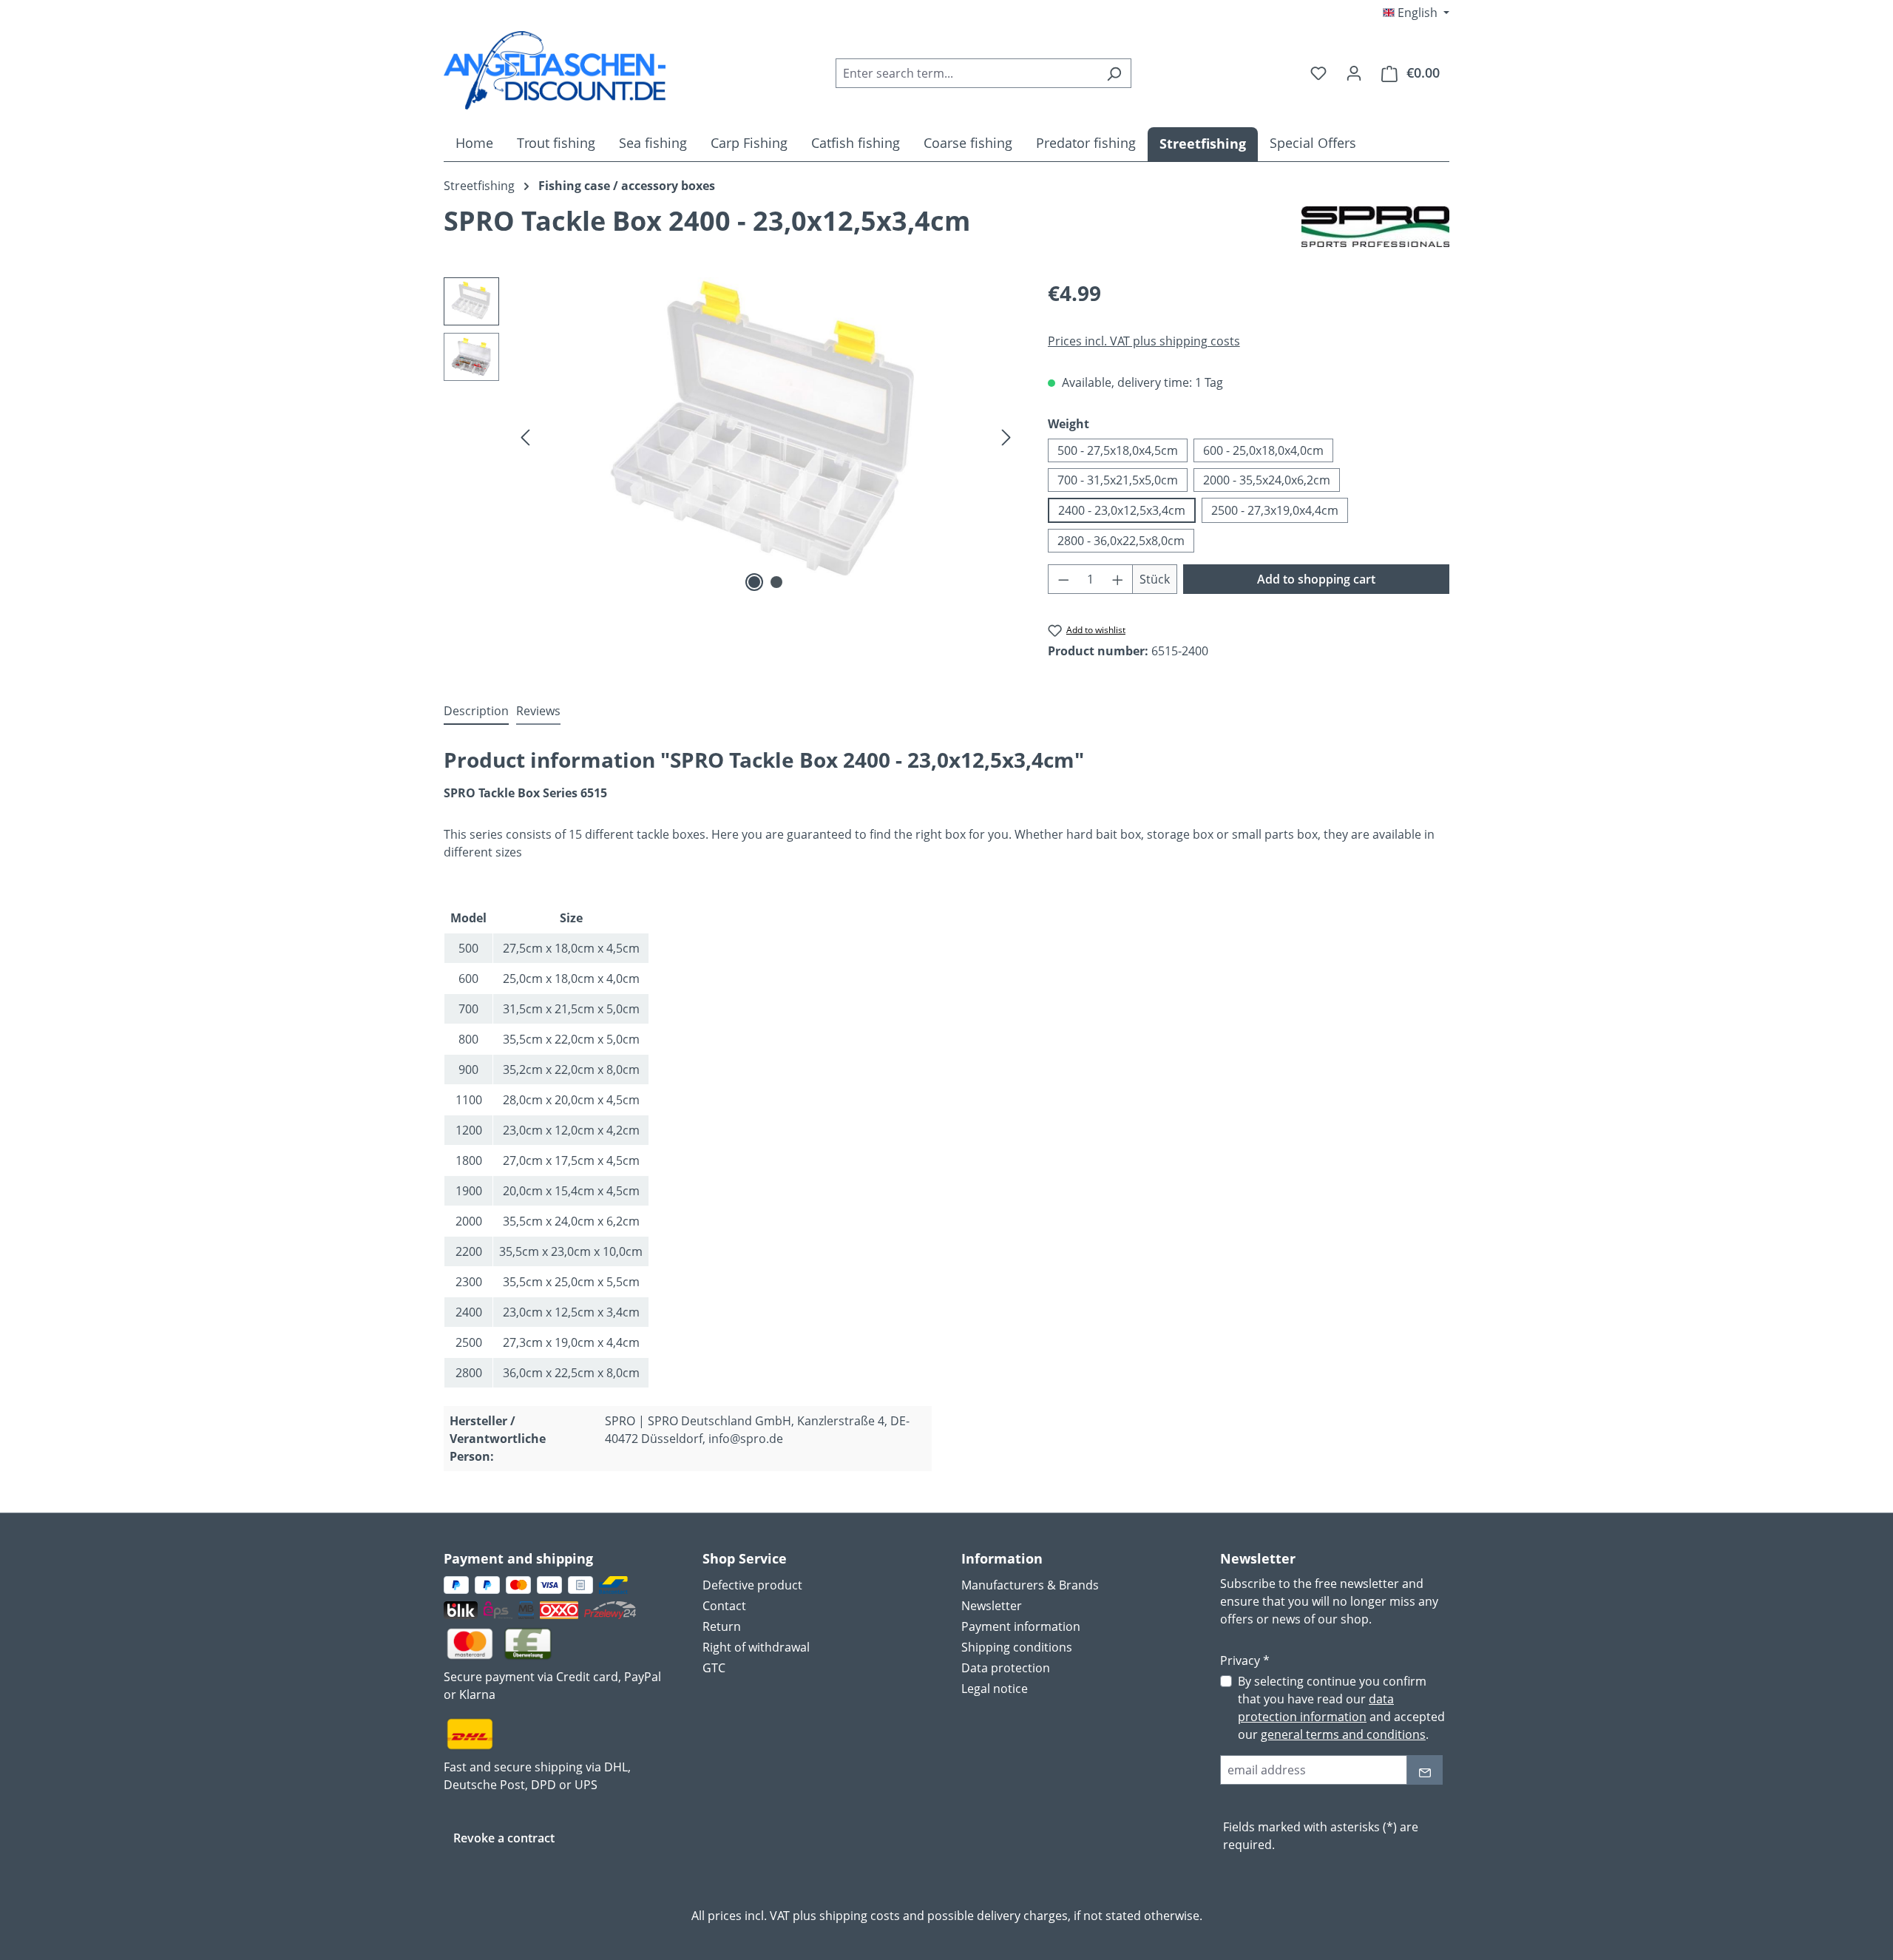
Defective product (752, 1585)
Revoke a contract (504, 1838)
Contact (724, 1606)
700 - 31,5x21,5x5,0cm (1118, 480)
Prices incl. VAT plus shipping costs (1144, 341)
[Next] (1006, 436)
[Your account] (1354, 72)
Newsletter (992, 1606)
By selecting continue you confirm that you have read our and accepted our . (1341, 1708)
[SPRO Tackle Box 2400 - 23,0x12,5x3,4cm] (766, 436)
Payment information (1021, 1626)
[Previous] (525, 436)
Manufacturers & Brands (1030, 1585)
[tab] (476, 712)
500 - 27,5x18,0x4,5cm (1118, 450)
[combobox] (966, 73)
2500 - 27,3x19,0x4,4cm (1275, 510)
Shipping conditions (1017, 1647)
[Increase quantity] (1118, 579)
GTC (714, 1668)
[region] (731, 436)
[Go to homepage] (555, 70)
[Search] (1114, 73)
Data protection (1006, 1668)
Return (722, 1626)
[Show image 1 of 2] (754, 582)
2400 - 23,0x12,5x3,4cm (1122, 510)
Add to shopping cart (1316, 579)
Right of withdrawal (756, 1647)
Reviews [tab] (538, 711)
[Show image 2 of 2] (776, 582)
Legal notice (995, 1689)
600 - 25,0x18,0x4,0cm (1263, 450)
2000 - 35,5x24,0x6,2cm (1267, 480)
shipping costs (860, 1916)
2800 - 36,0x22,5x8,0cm (1121, 541)
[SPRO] (1375, 227)
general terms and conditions (1343, 1734)
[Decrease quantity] (1063, 579)
